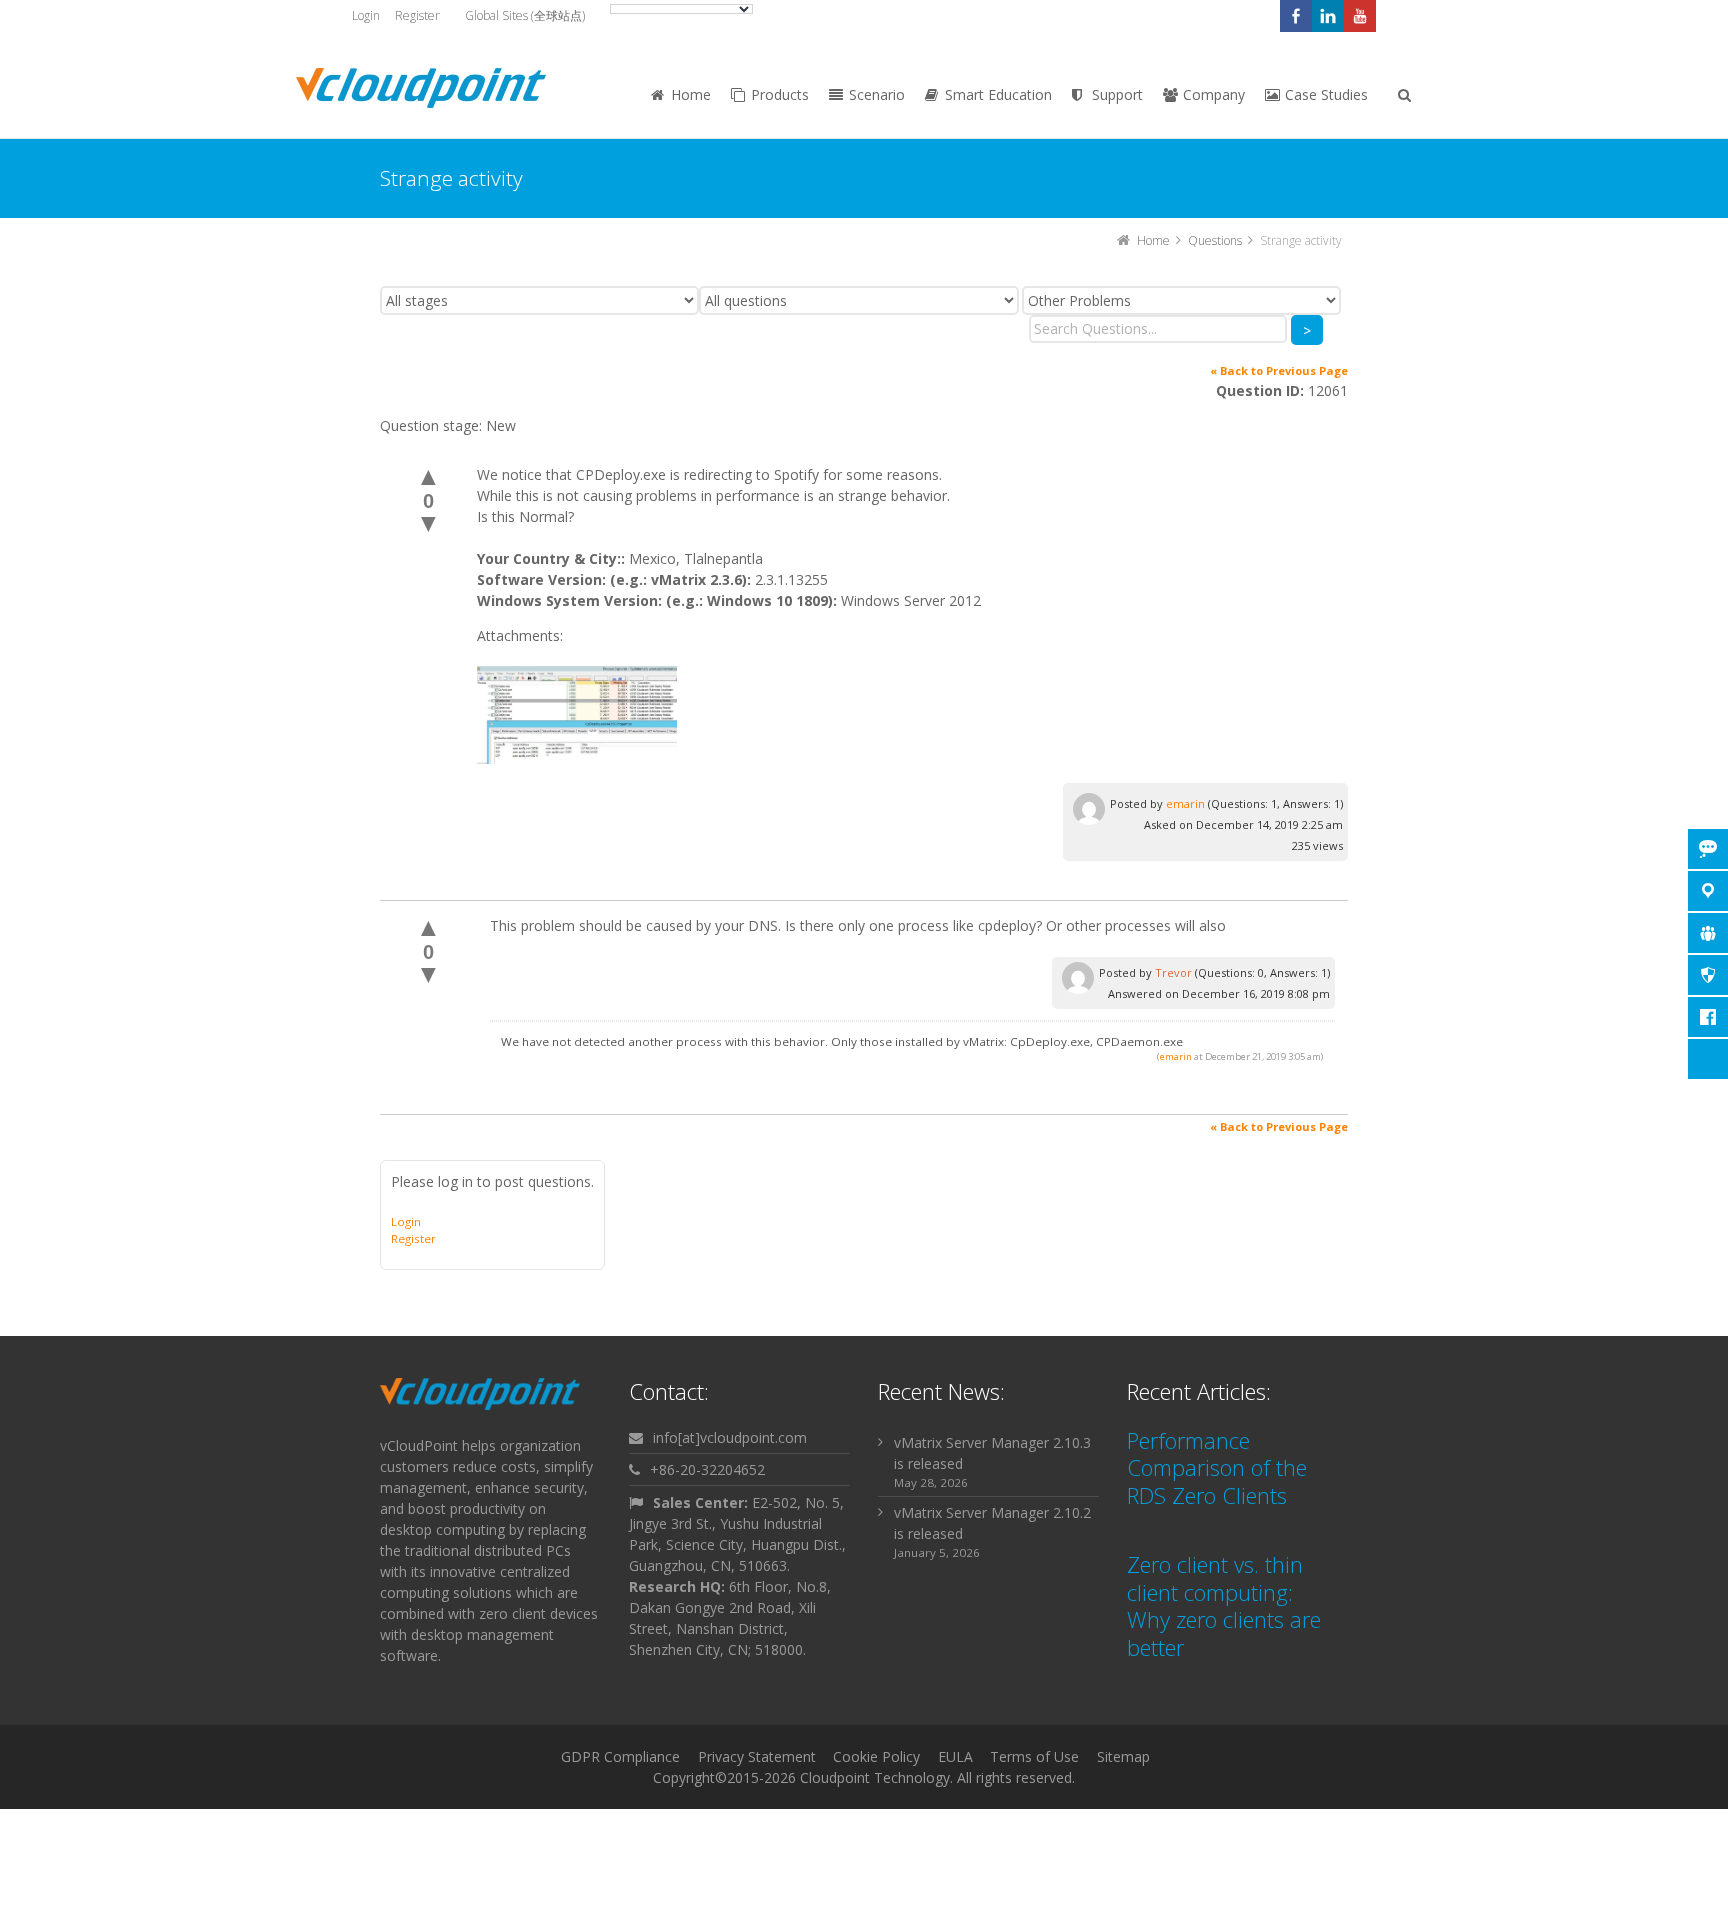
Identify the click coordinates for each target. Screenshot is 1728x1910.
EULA (955, 1756)
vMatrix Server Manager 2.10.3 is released (992, 1453)
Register (417, 15)
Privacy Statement (757, 1756)
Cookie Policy (876, 1756)
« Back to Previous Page (1279, 370)
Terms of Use (1034, 1756)
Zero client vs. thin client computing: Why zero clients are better (1224, 1605)
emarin (1185, 803)
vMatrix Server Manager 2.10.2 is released (992, 1523)
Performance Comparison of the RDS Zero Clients (1217, 1467)
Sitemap (1123, 1756)
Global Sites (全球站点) (525, 15)
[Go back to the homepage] (421, 88)
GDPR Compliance (620, 1756)
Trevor (1173, 972)
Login (366, 15)
